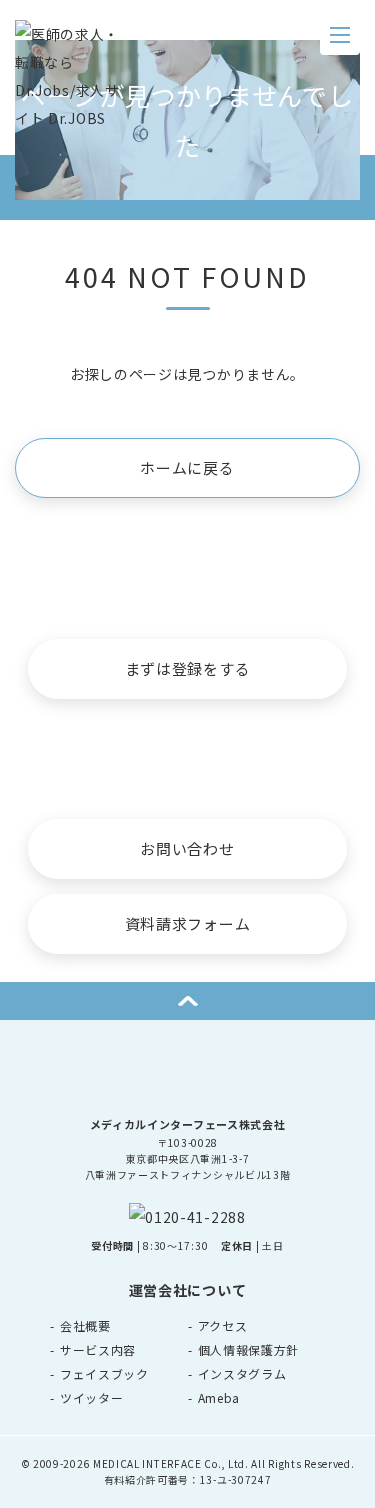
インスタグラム (242, 1373)
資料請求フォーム (188, 923)
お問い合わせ (187, 848)
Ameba (219, 1397)
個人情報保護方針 (249, 1349)
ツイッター (92, 1397)
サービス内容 (98, 1349)
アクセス (223, 1325)
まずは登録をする (188, 668)
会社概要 (85, 1325)
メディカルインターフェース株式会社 (188, 1124)
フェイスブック (104, 1373)
